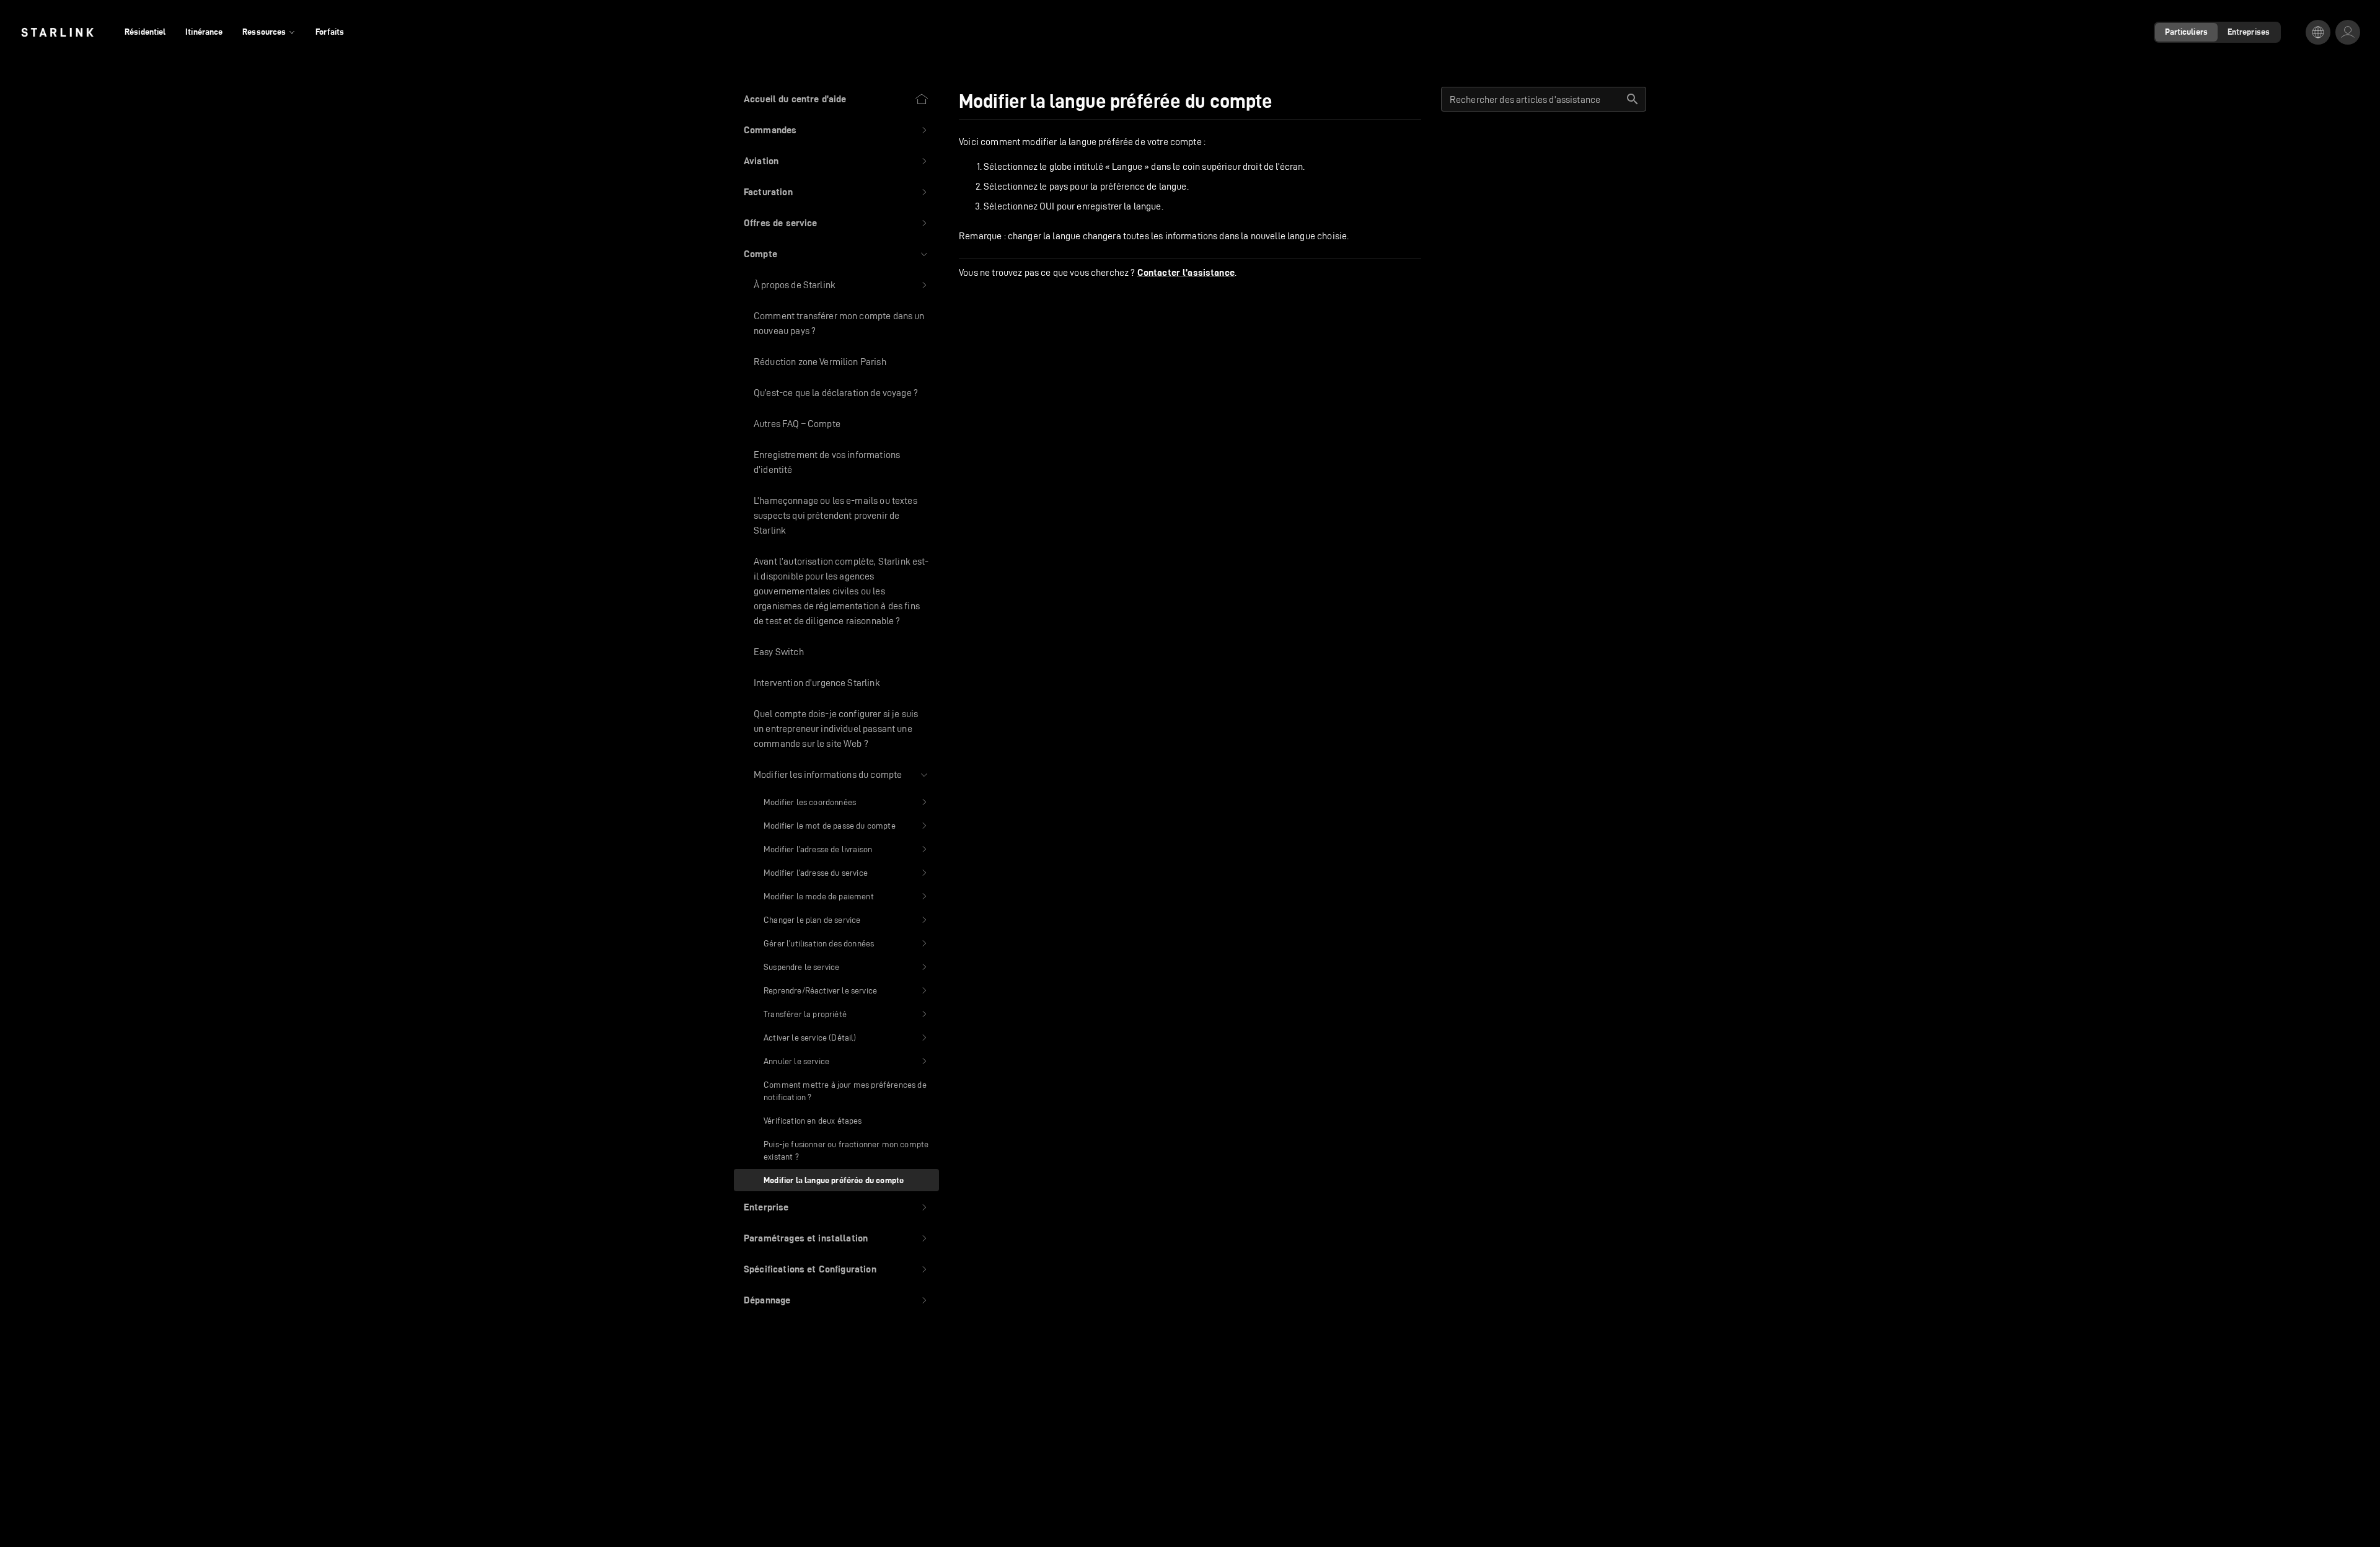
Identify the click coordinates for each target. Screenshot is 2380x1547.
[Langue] (2318, 32)
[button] (836, 130)
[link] (57, 32)
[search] (1633, 99)
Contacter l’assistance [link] (1186, 273)
